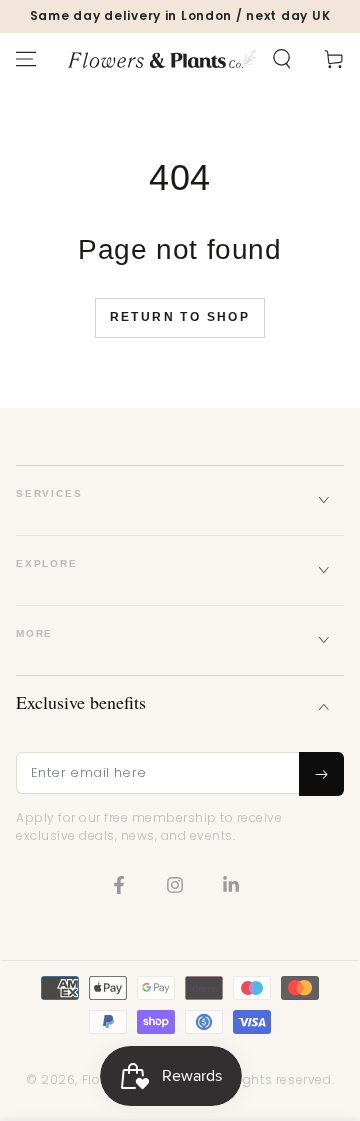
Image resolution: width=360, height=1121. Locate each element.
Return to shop (180, 317)
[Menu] (26, 59)
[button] (282, 59)
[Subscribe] (321, 774)
